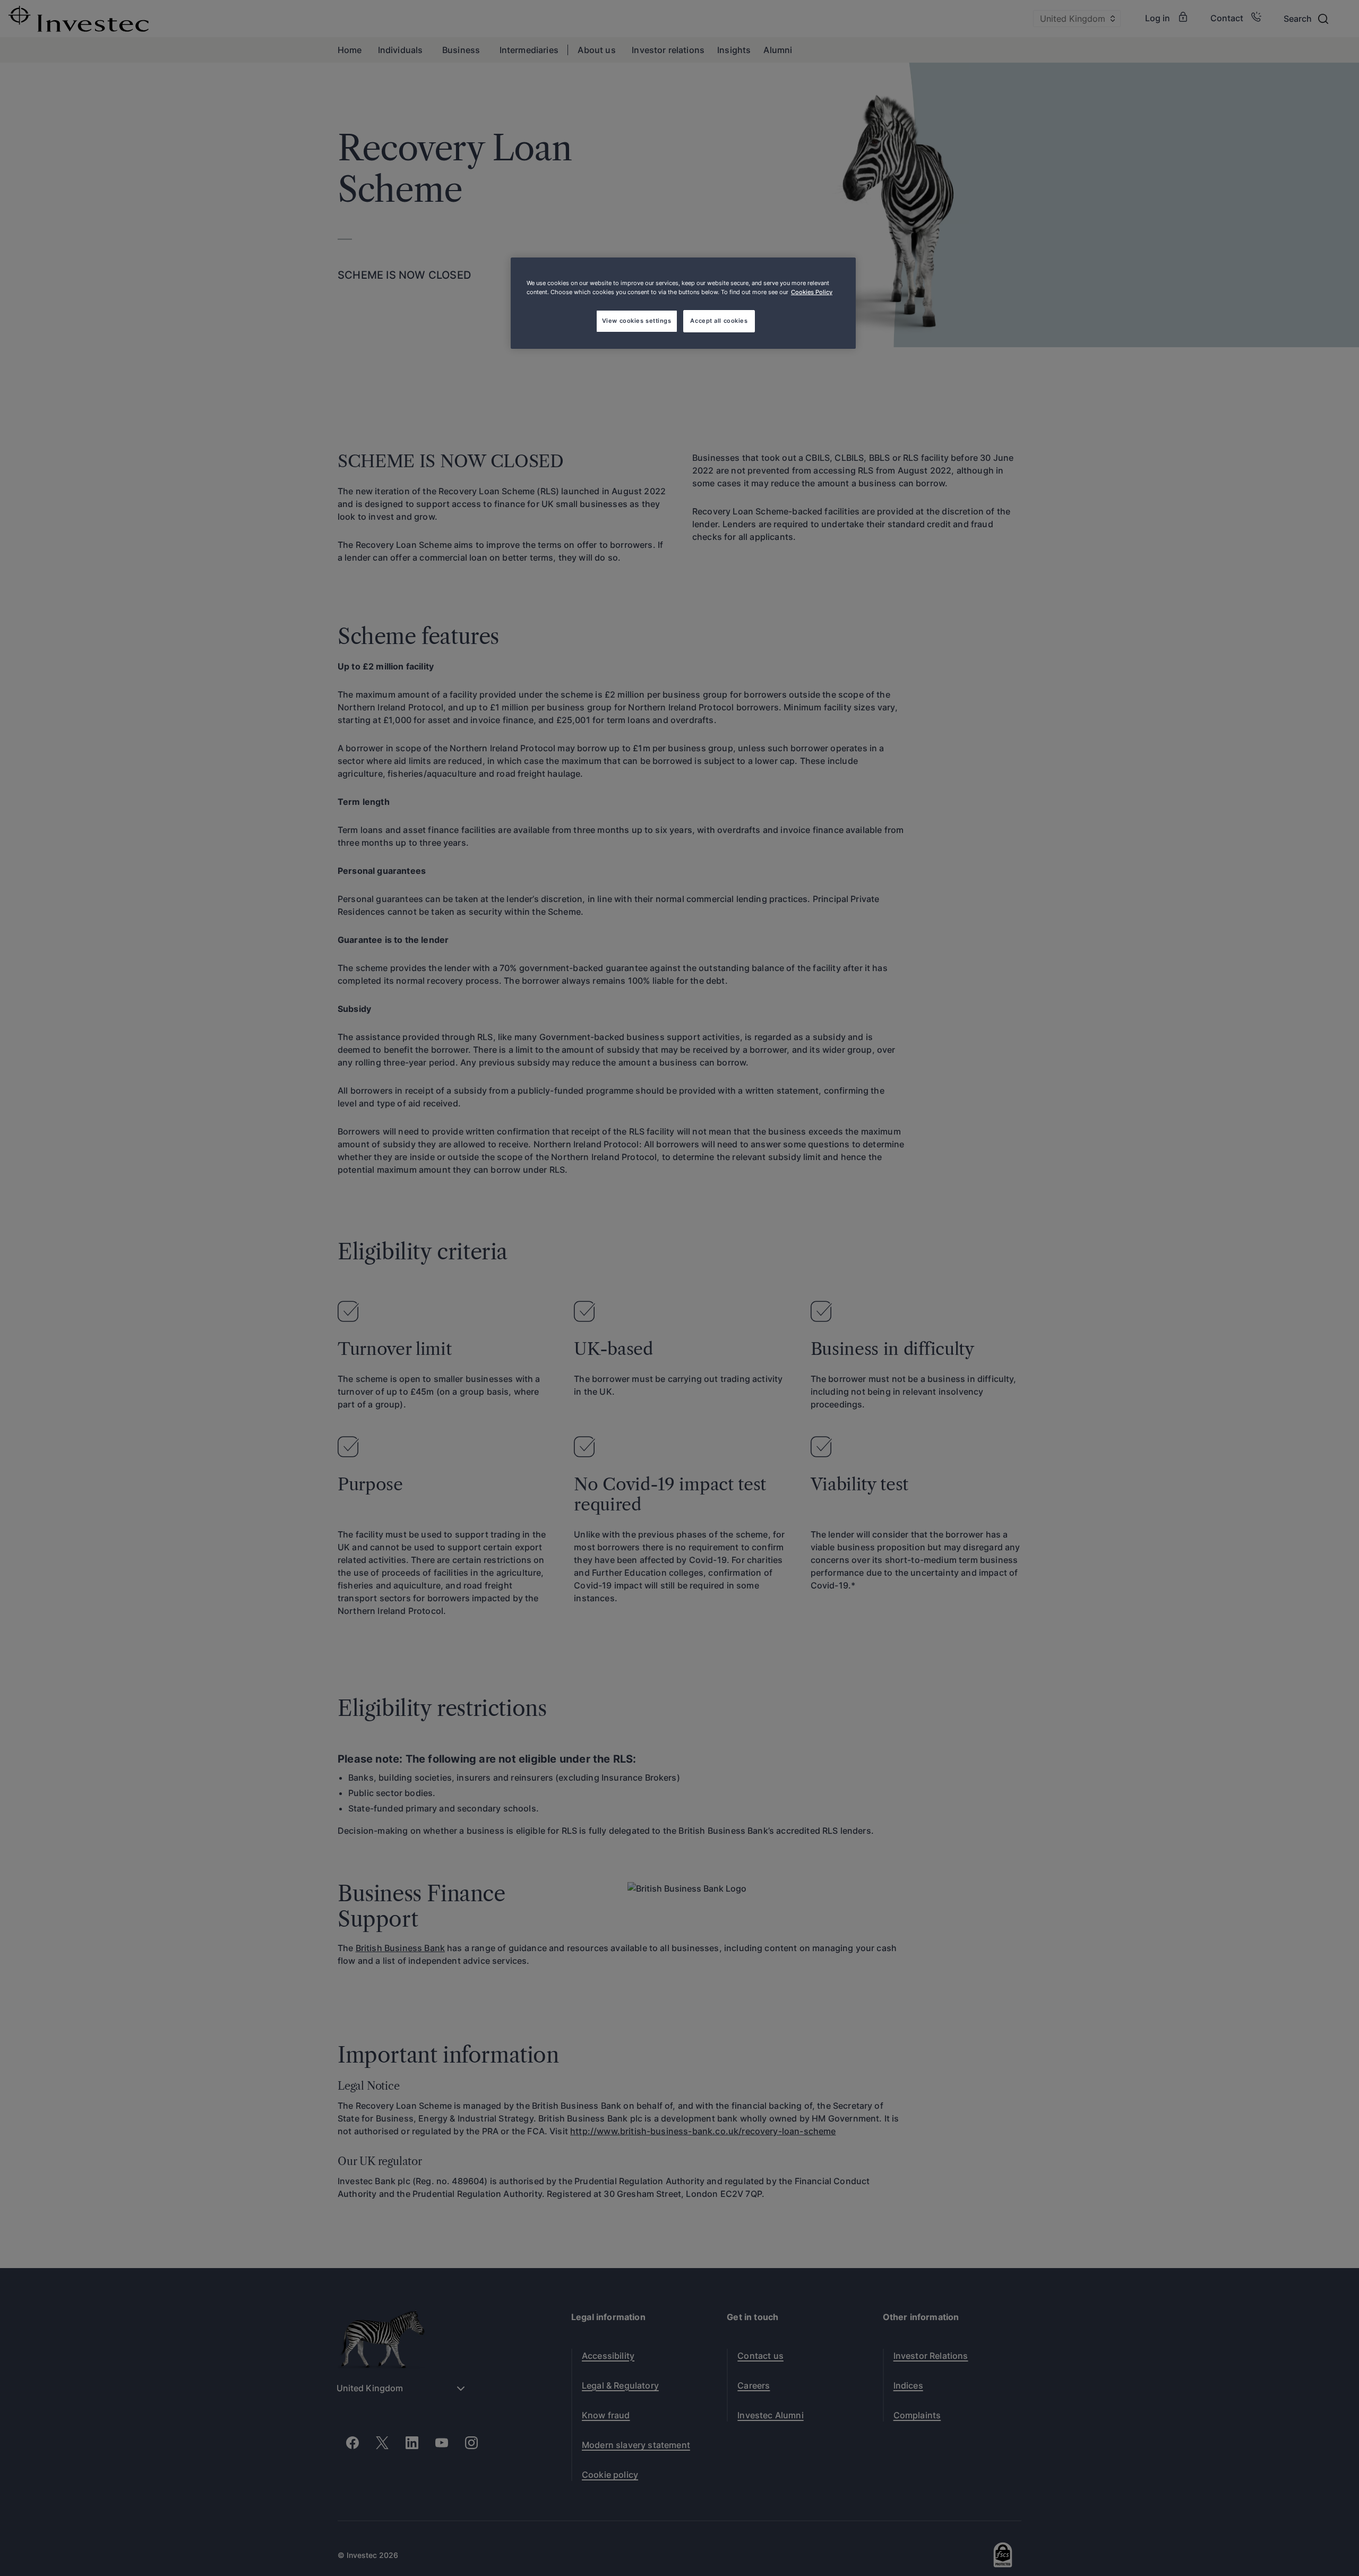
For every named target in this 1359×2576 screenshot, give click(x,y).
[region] (683, 303)
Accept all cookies (719, 321)
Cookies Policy (812, 292)
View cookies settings (637, 321)
